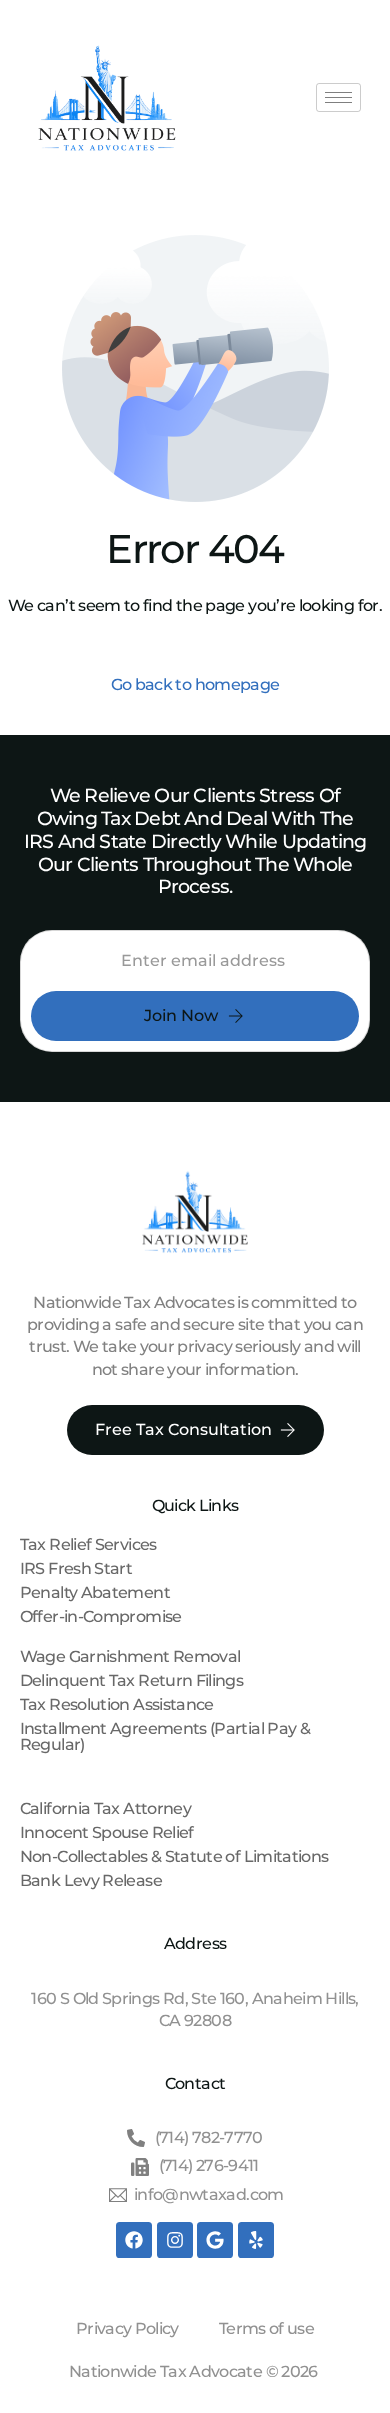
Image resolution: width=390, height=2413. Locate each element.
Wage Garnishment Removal (130, 1656)
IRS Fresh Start (76, 1568)
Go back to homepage (195, 684)
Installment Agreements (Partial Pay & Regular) (165, 1736)
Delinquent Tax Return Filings (131, 1680)
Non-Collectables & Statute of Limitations (174, 1856)
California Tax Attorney (105, 1808)
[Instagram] (175, 2240)
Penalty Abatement (95, 1592)
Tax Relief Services (88, 1544)
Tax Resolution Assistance (117, 1704)
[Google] (215, 2240)
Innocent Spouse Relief (107, 1832)
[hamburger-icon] (338, 97)
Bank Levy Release (91, 1880)
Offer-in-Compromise (101, 1616)
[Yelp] (256, 2240)
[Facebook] (134, 2240)
